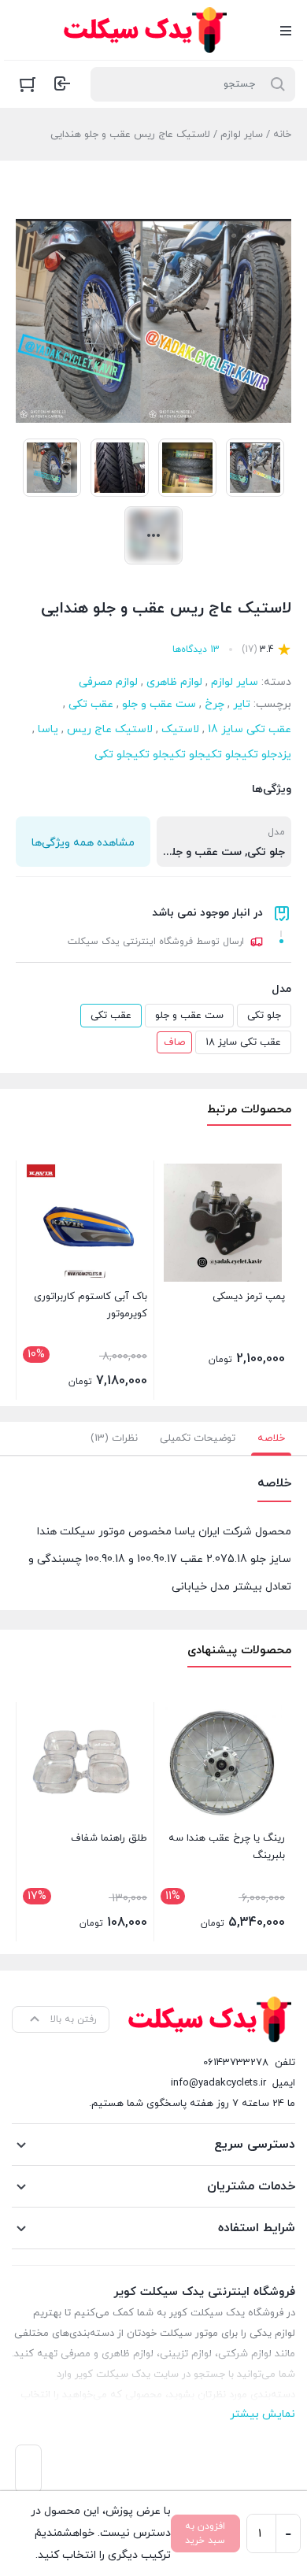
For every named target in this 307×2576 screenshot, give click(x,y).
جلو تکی (264, 1016)
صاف (174, 1042)
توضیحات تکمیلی (198, 1438)
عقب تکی (91, 704)
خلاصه (271, 1438)
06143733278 (236, 2063)
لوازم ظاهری (174, 682)
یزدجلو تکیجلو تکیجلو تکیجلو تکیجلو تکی (193, 755)
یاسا (48, 729)
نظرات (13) (114, 1438)
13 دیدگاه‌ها (196, 650)
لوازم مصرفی (108, 682)
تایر (242, 704)
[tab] (271, 1438)
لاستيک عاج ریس (110, 729)
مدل (281, 989)
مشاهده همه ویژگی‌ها (83, 843)
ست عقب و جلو (159, 704)
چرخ (215, 704)
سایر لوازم (242, 135)
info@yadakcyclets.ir (218, 2083)
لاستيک (180, 729)
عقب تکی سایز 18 (250, 729)
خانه (282, 135)
